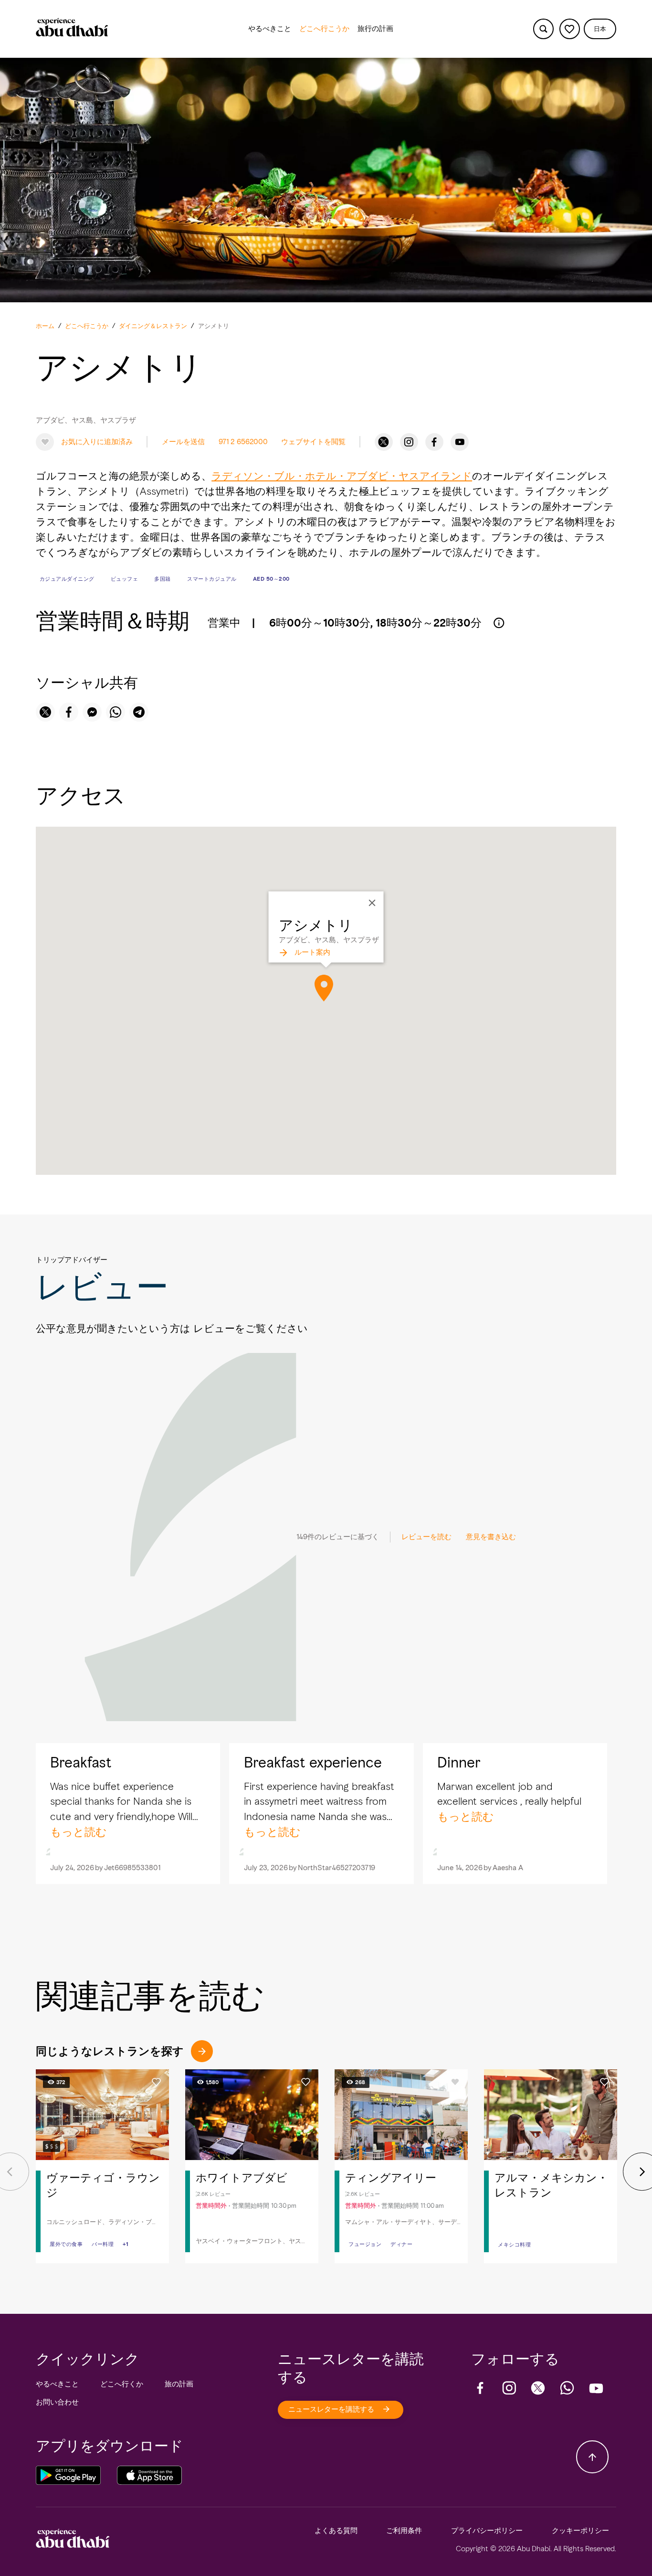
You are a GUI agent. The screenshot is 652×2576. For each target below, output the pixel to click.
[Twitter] (384, 442)
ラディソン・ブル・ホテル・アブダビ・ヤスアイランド (342, 476)
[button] (600, 29)
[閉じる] (372, 903)
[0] (570, 29)
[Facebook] (434, 442)
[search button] (543, 29)
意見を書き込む (491, 1537)
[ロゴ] (72, 29)
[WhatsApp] (567, 2388)
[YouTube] (460, 442)
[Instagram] (409, 442)
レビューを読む (426, 1537)
